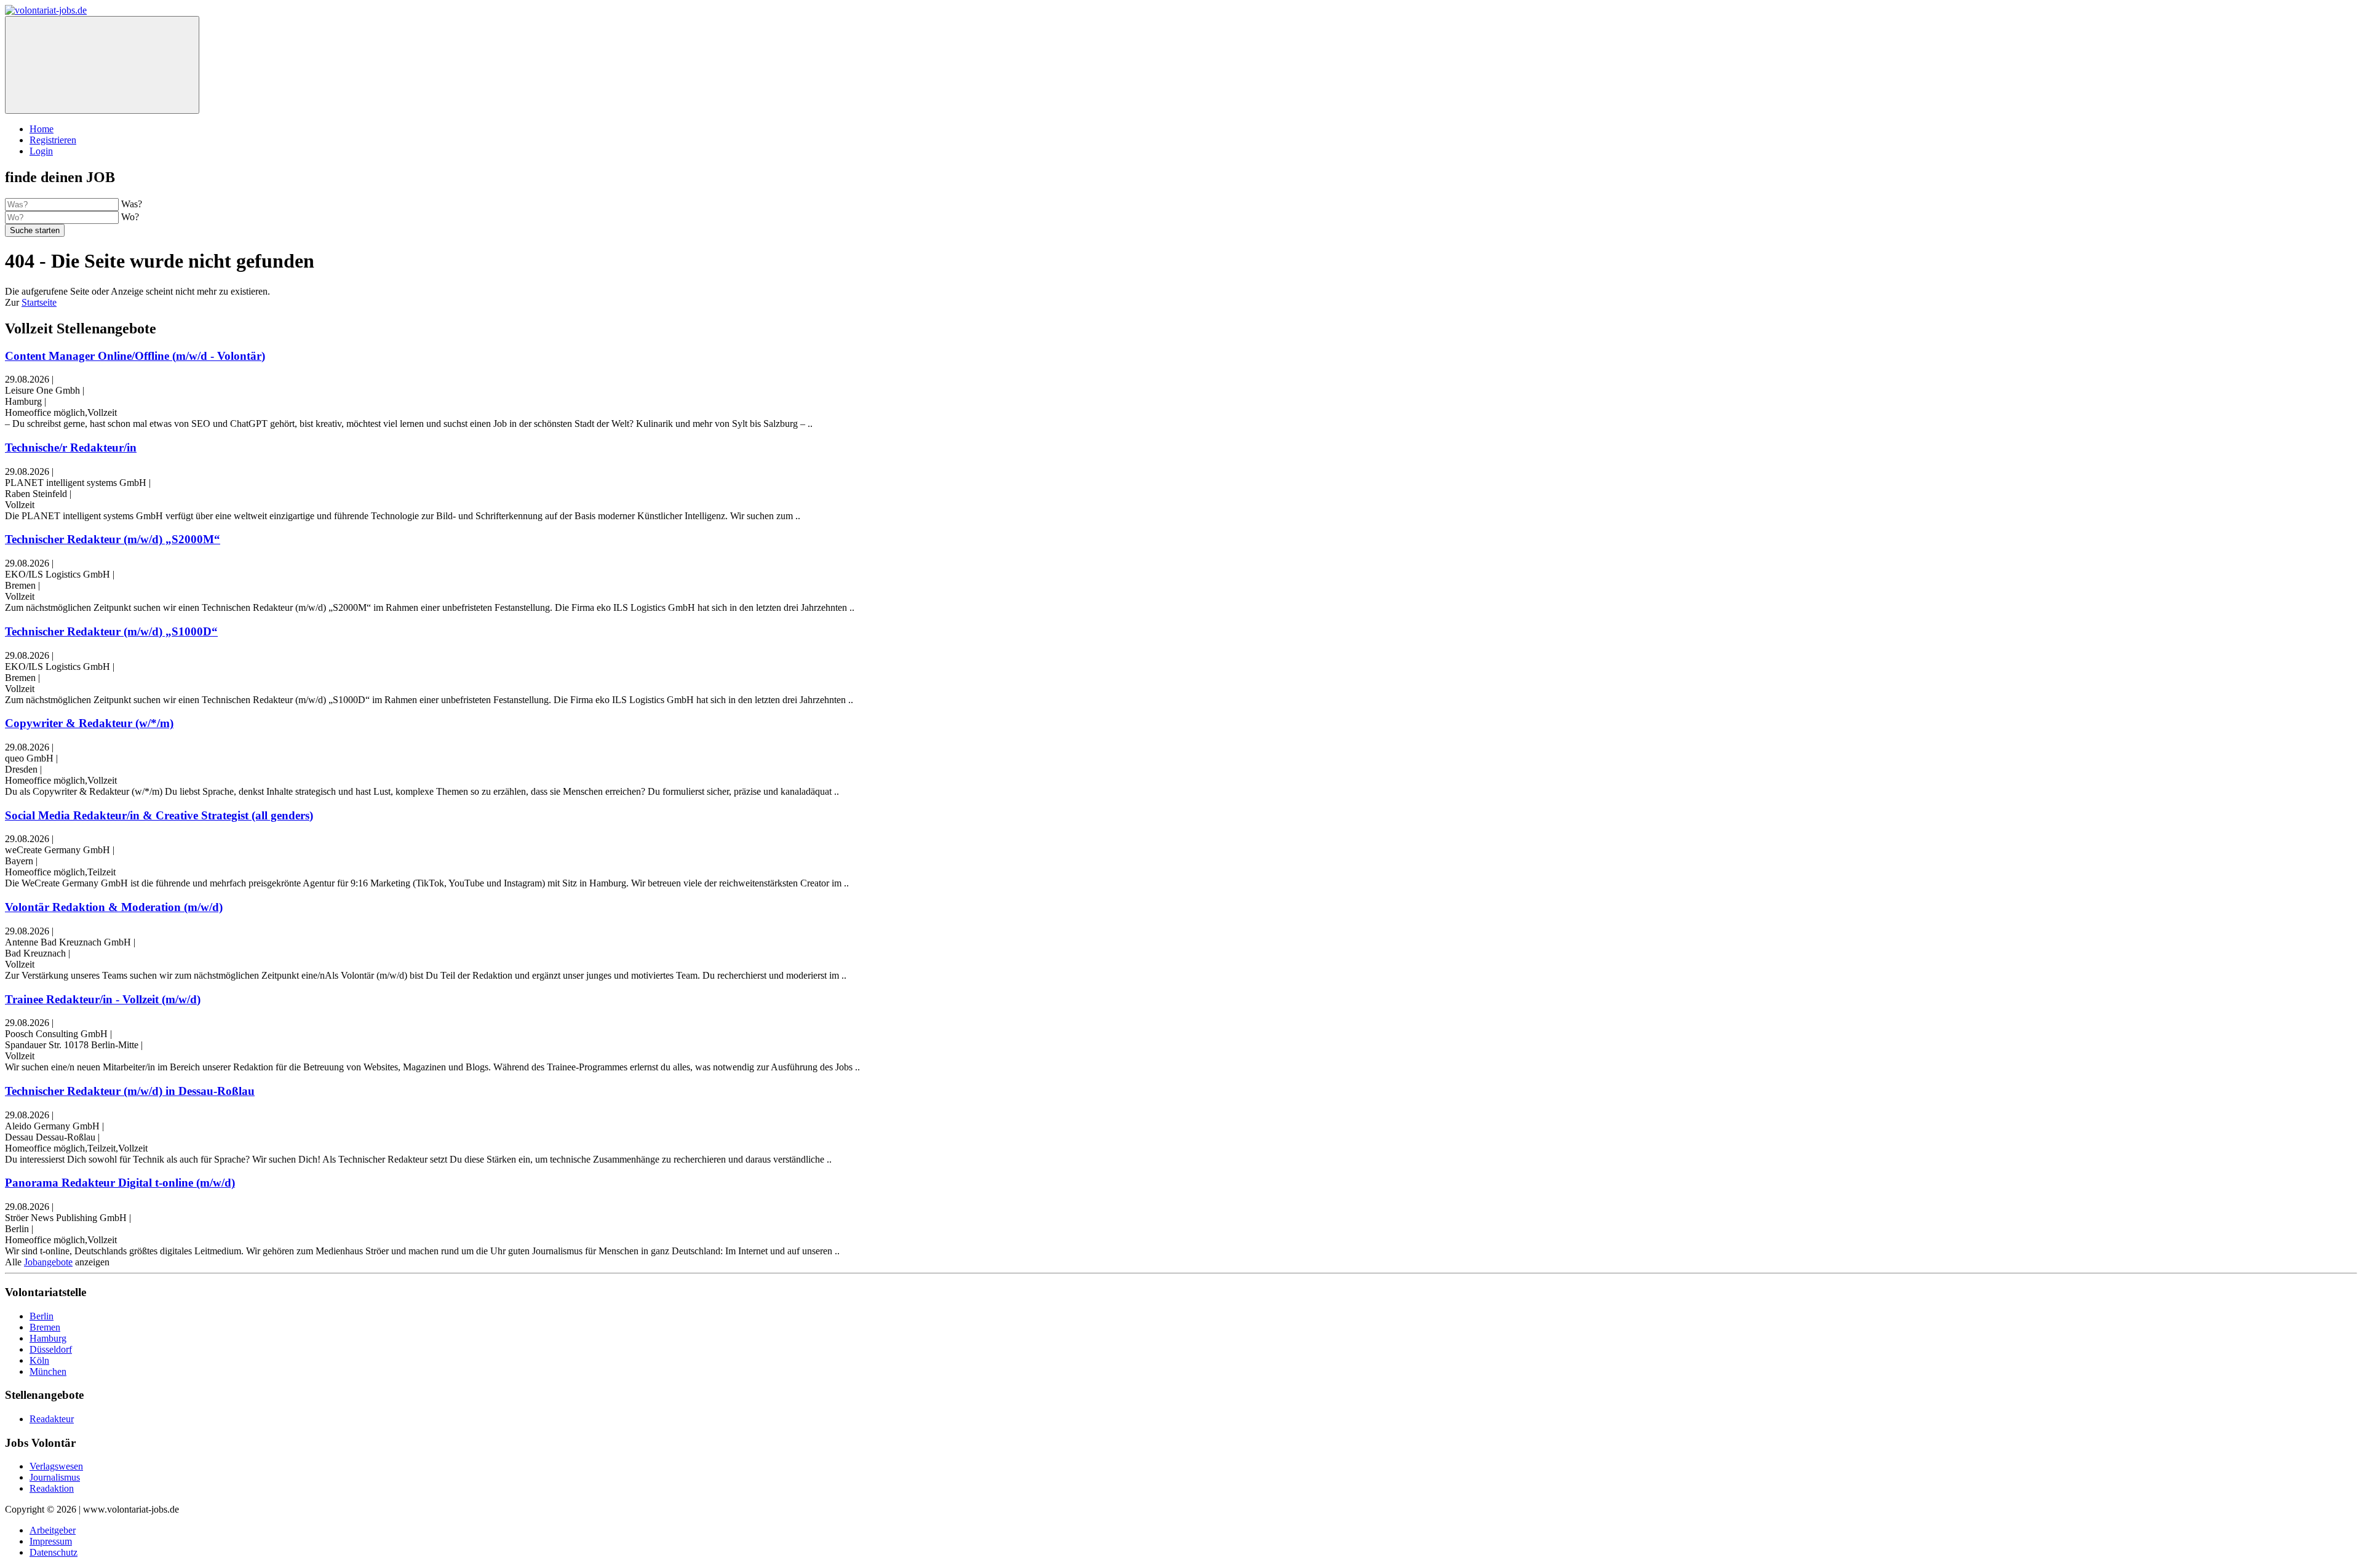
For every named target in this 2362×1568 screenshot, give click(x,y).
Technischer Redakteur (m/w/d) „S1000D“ (111, 631)
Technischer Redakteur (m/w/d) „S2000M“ (113, 539)
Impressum (51, 1541)
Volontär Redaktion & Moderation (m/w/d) (114, 907)
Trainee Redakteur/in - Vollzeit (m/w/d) (103, 999)
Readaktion (52, 1488)
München (48, 1371)
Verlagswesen (56, 1466)
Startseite (39, 302)
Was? (132, 204)
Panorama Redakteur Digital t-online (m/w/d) (120, 1183)
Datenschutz (54, 1552)
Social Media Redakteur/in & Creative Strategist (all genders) (159, 815)
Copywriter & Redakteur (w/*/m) (89, 723)
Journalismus (55, 1477)
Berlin (42, 1316)
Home (42, 129)
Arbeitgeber (53, 1530)
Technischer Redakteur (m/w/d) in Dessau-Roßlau (130, 1091)
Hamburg (48, 1338)
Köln (39, 1360)
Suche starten (35, 230)
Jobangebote (48, 1262)
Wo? (130, 217)
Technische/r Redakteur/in (71, 448)
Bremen (45, 1327)
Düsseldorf (51, 1349)
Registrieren (53, 140)
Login (41, 151)
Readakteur (52, 1419)
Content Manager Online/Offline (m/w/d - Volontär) (135, 356)
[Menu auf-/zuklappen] (102, 65)
